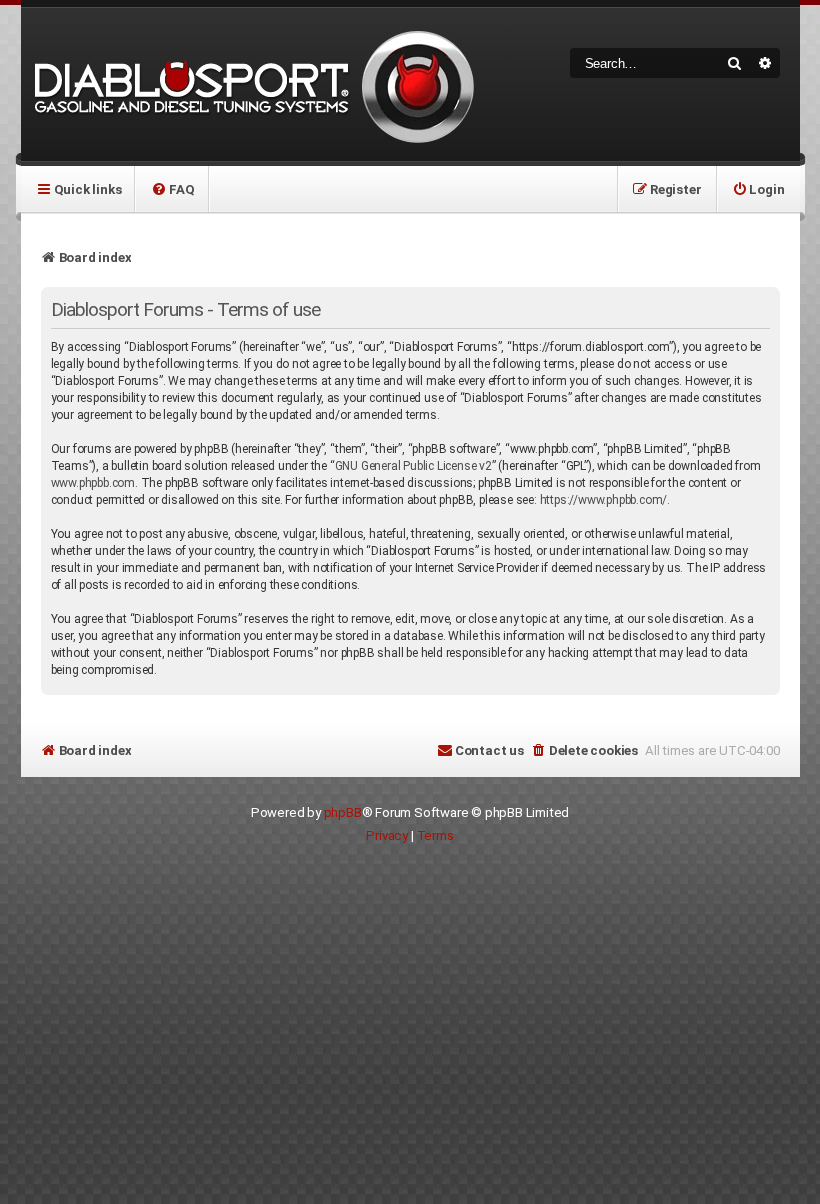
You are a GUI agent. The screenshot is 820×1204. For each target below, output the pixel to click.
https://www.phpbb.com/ (604, 500)
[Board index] (251, 84)
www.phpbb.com (93, 483)
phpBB (343, 812)
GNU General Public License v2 (413, 466)
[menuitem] (172, 189)
